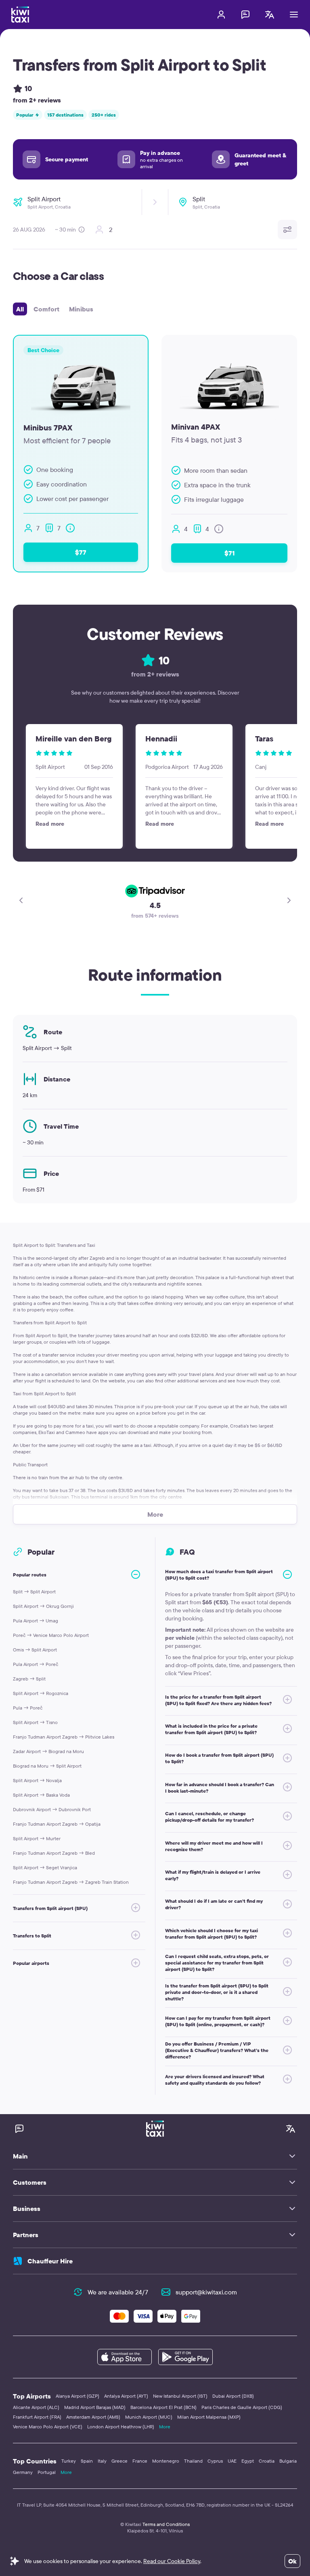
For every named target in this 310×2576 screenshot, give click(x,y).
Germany (23, 2472)
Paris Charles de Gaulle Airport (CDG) (242, 2407)
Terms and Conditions (166, 2524)
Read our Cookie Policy (172, 2561)
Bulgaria (288, 2461)
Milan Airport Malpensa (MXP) (209, 2417)
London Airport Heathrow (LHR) (121, 2427)
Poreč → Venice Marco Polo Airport (51, 1635)
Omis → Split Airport (35, 1650)
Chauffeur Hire (50, 2261)
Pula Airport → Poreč (36, 1664)
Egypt (248, 2461)
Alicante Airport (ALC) (36, 2407)
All (20, 309)
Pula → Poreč (28, 1708)
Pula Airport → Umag (36, 1621)
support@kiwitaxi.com (206, 2292)
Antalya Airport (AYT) (126, 2396)
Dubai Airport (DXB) (233, 2396)
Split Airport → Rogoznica (41, 1693)
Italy (102, 2461)
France (140, 2461)
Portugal (47, 2472)
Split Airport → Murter (37, 1838)
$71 (229, 553)
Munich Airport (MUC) (149, 2417)
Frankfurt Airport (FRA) (37, 2417)
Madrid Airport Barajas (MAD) (95, 2407)
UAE (232, 2461)
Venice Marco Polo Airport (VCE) (48, 2427)
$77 (81, 552)
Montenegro (166, 2461)
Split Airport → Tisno (35, 1722)
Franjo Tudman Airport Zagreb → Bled (54, 1853)
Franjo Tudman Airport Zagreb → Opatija (57, 1824)
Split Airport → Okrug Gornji (43, 1606)
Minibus (81, 309)
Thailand (193, 2461)
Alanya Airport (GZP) (77, 2396)
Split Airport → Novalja (37, 1780)
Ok (292, 2561)
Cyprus (215, 2461)
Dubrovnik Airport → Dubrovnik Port (52, 1809)
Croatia (267, 2461)
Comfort (46, 309)
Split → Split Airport (34, 1592)
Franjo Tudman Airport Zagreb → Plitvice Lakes (64, 1737)
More (165, 2427)
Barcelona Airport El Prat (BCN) (163, 2407)
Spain (87, 2461)
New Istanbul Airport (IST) (180, 2396)
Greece (119, 2461)
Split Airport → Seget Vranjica (45, 1867)
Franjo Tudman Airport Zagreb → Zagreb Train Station (71, 1882)
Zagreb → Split (29, 1679)
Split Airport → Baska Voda (41, 1795)
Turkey (69, 2461)
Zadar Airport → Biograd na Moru (48, 1751)
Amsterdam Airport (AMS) (93, 2417)
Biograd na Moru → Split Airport (47, 1766)
